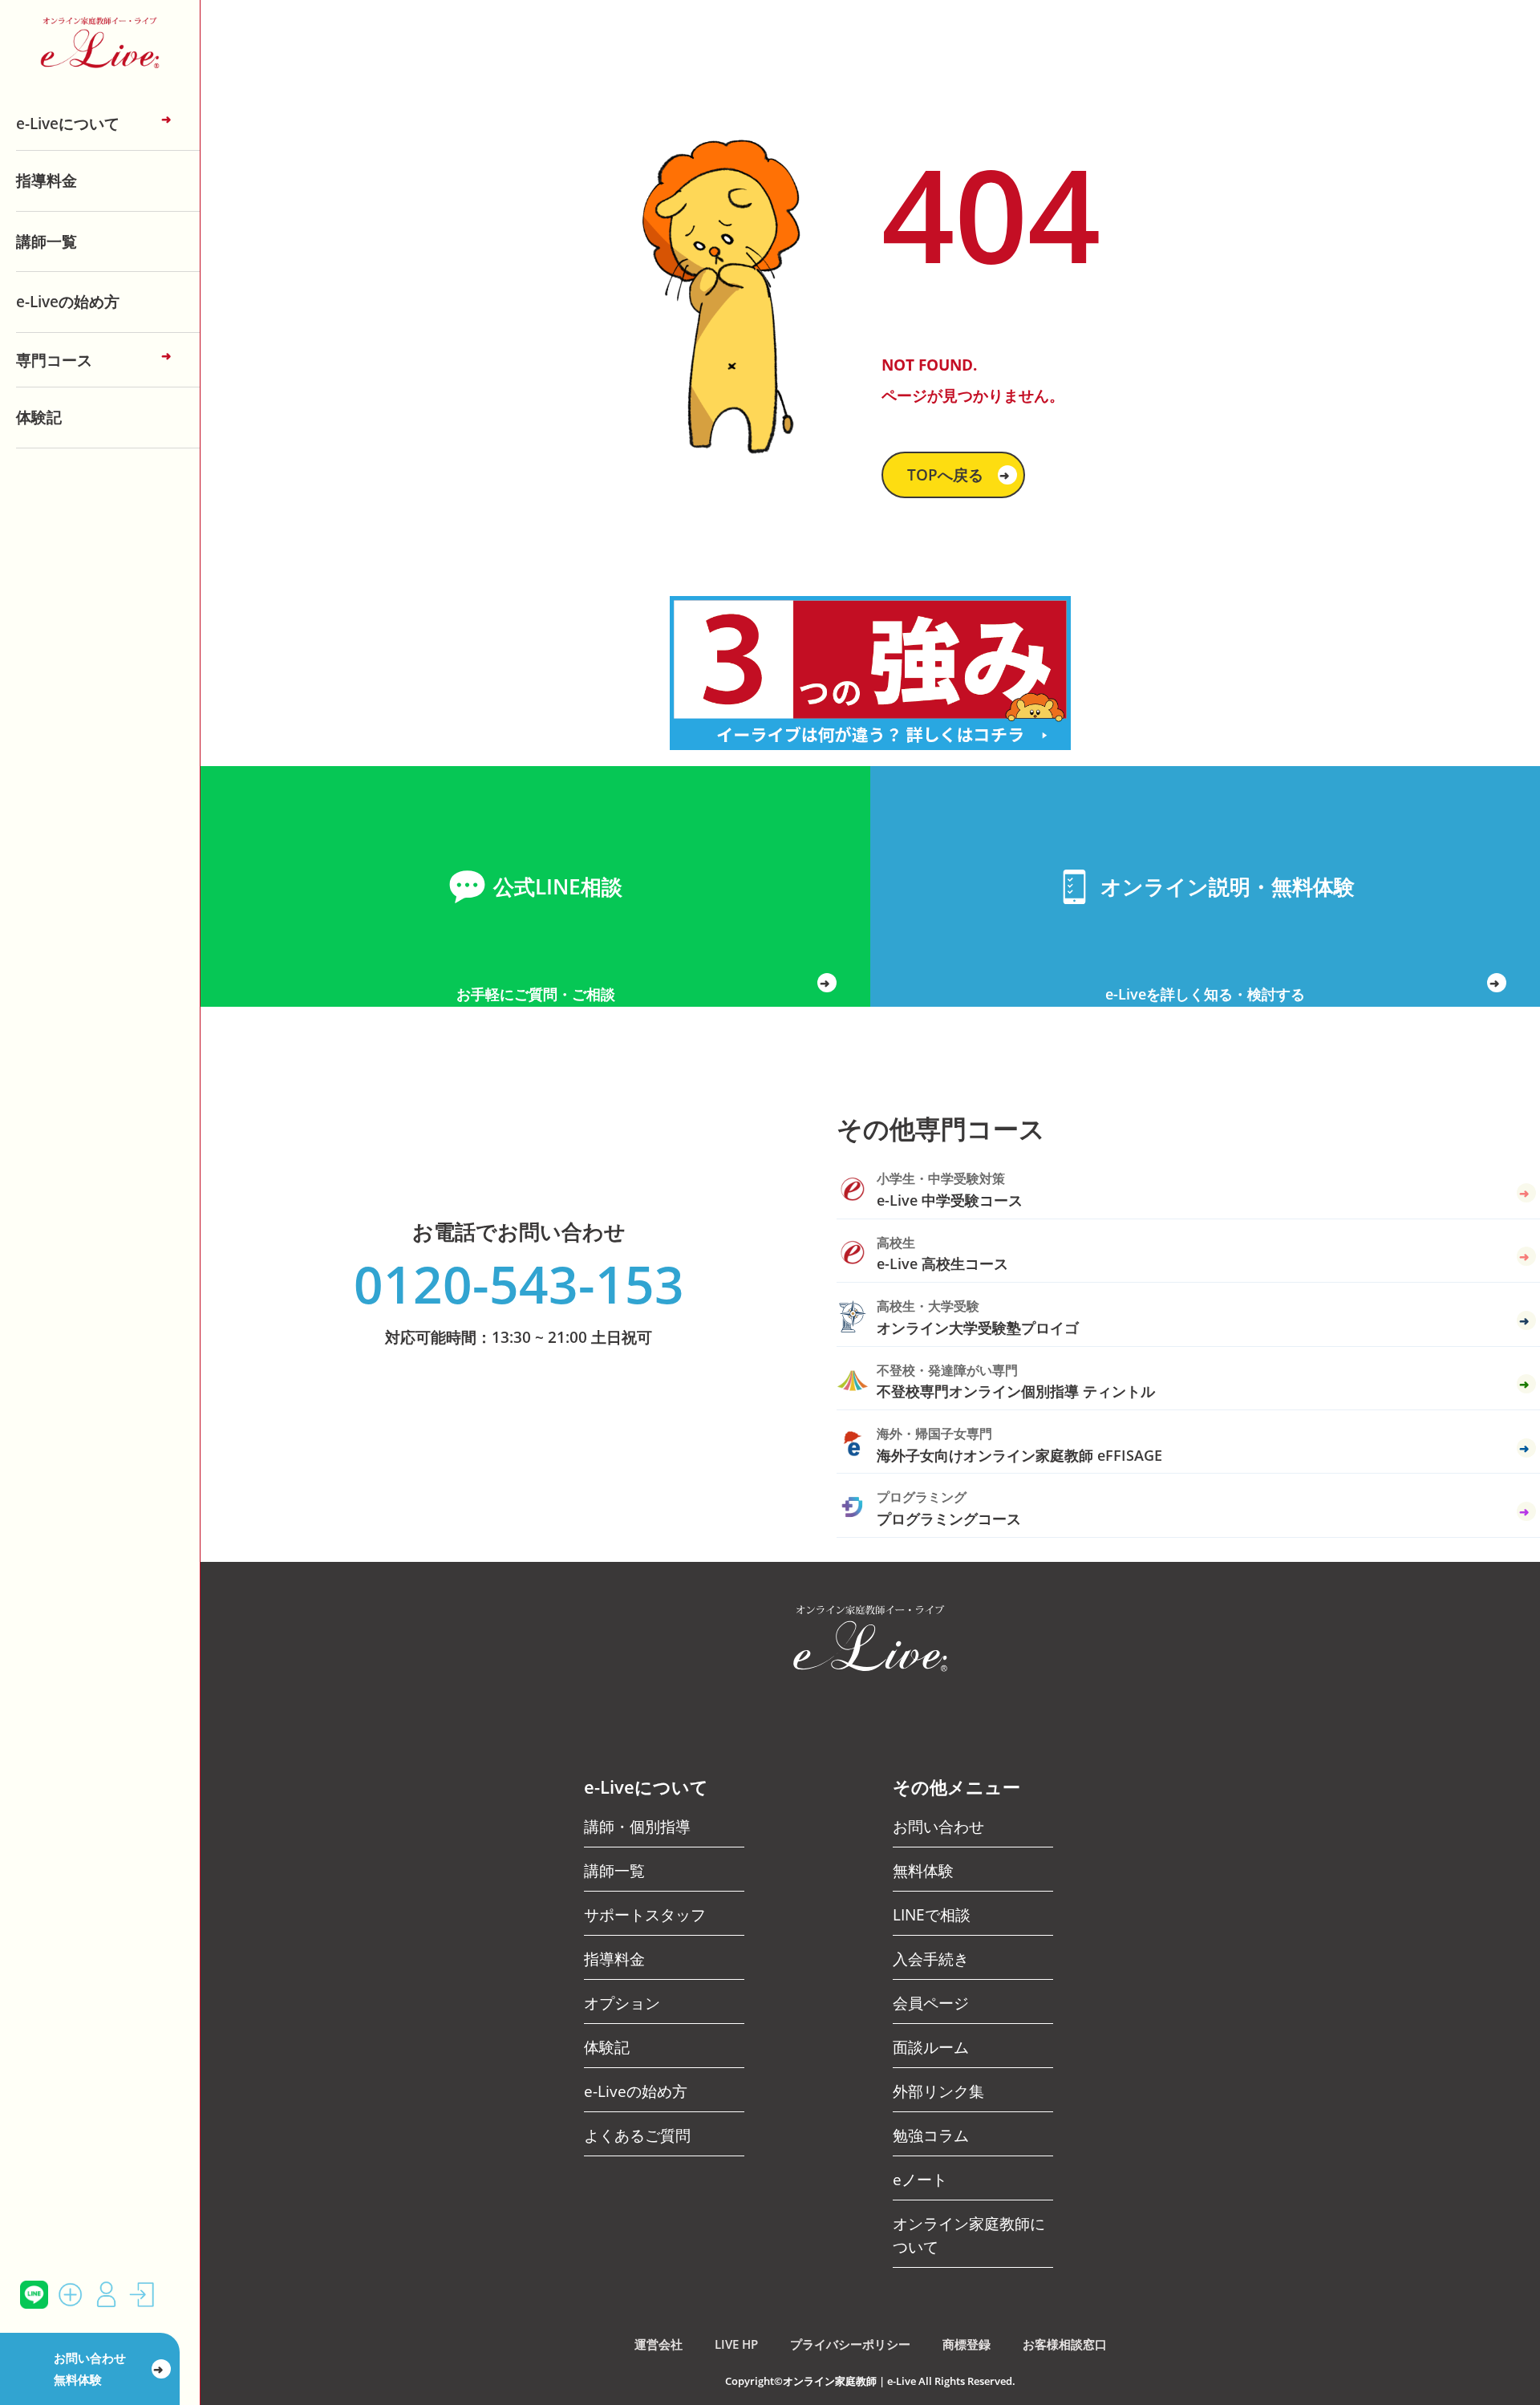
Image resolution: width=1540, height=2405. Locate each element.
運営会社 (659, 2344)
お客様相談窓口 (1065, 2344)
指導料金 (47, 180)
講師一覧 (47, 241)
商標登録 (967, 2344)
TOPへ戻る (959, 475)
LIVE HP (736, 2344)
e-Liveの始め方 (68, 301)
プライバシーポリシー (850, 2344)
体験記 (39, 417)
